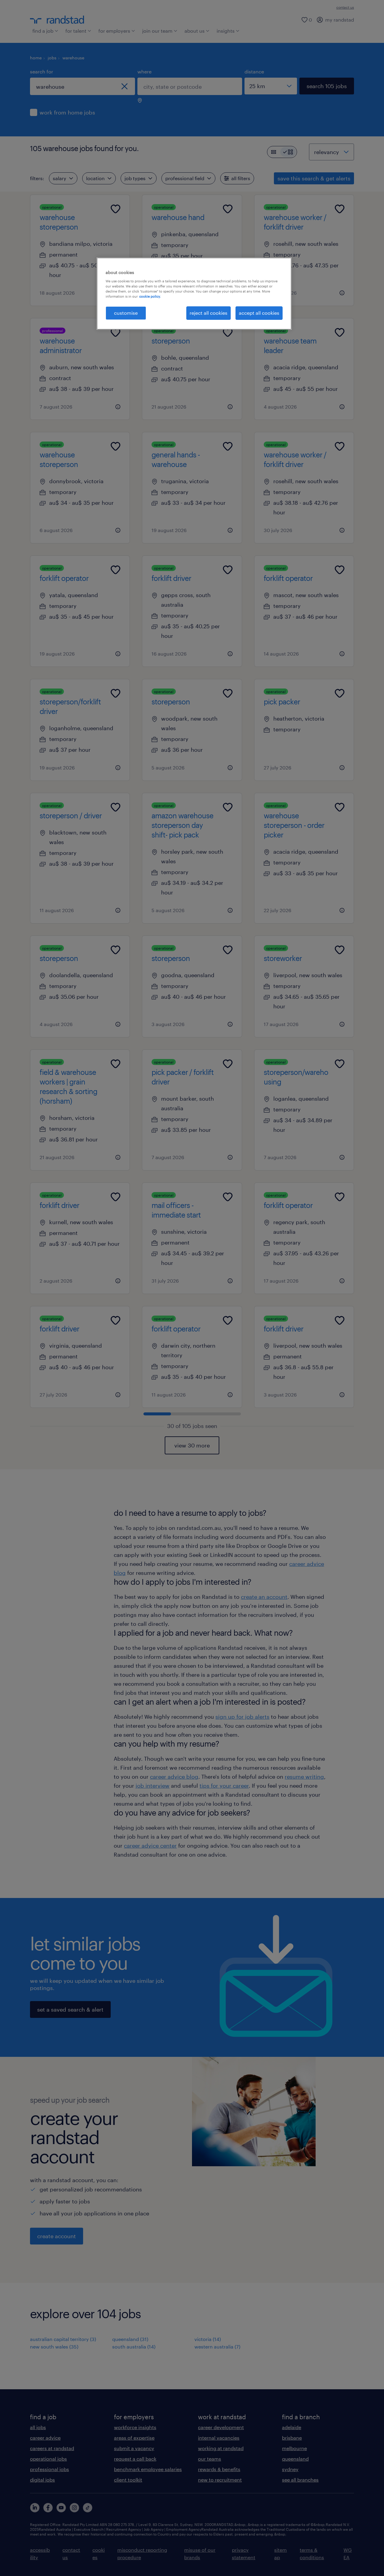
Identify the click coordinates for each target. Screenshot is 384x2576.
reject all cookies (208, 313)
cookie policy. (150, 296)
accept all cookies (259, 313)
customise (126, 313)
